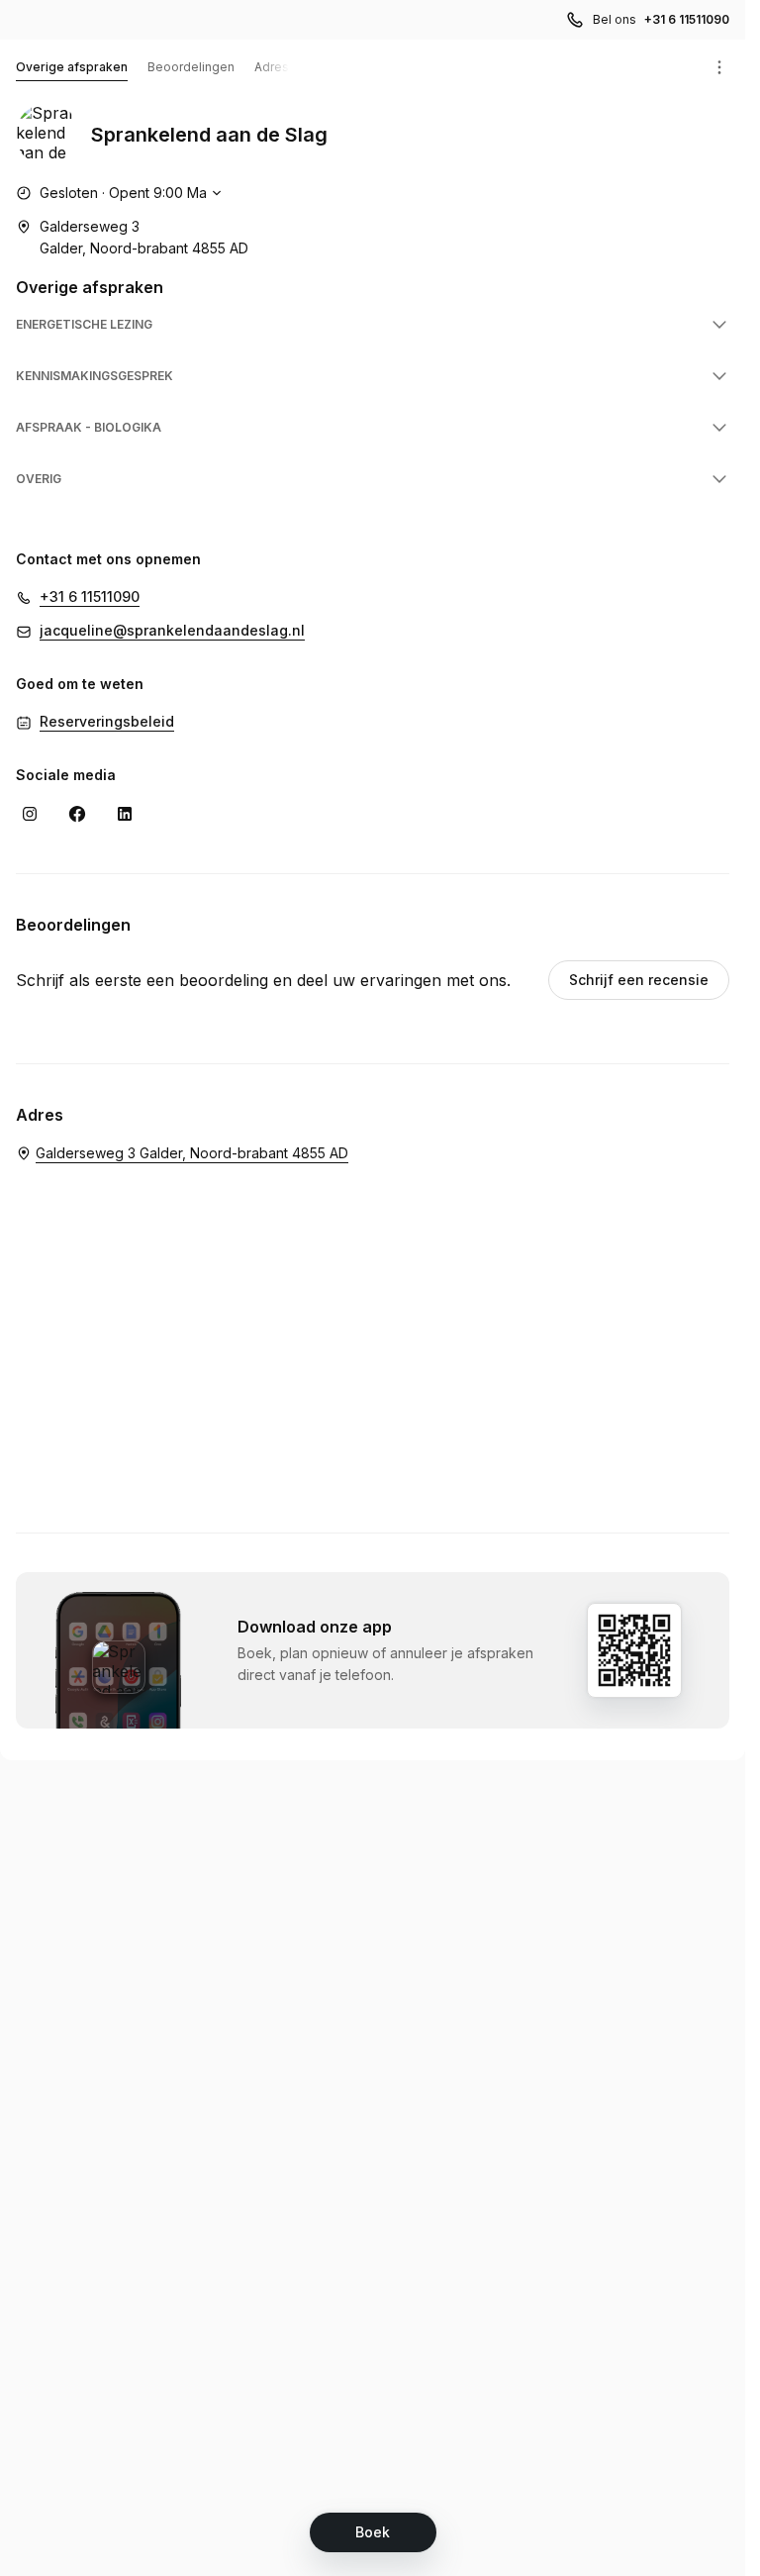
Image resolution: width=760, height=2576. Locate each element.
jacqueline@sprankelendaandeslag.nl (172, 630)
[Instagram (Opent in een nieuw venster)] (30, 814)
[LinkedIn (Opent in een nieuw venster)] (125, 814)
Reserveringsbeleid (107, 721)
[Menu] (719, 67)
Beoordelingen (191, 67)
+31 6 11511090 (687, 19)
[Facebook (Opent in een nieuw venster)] (77, 814)
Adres (272, 67)
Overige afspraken (72, 67)
